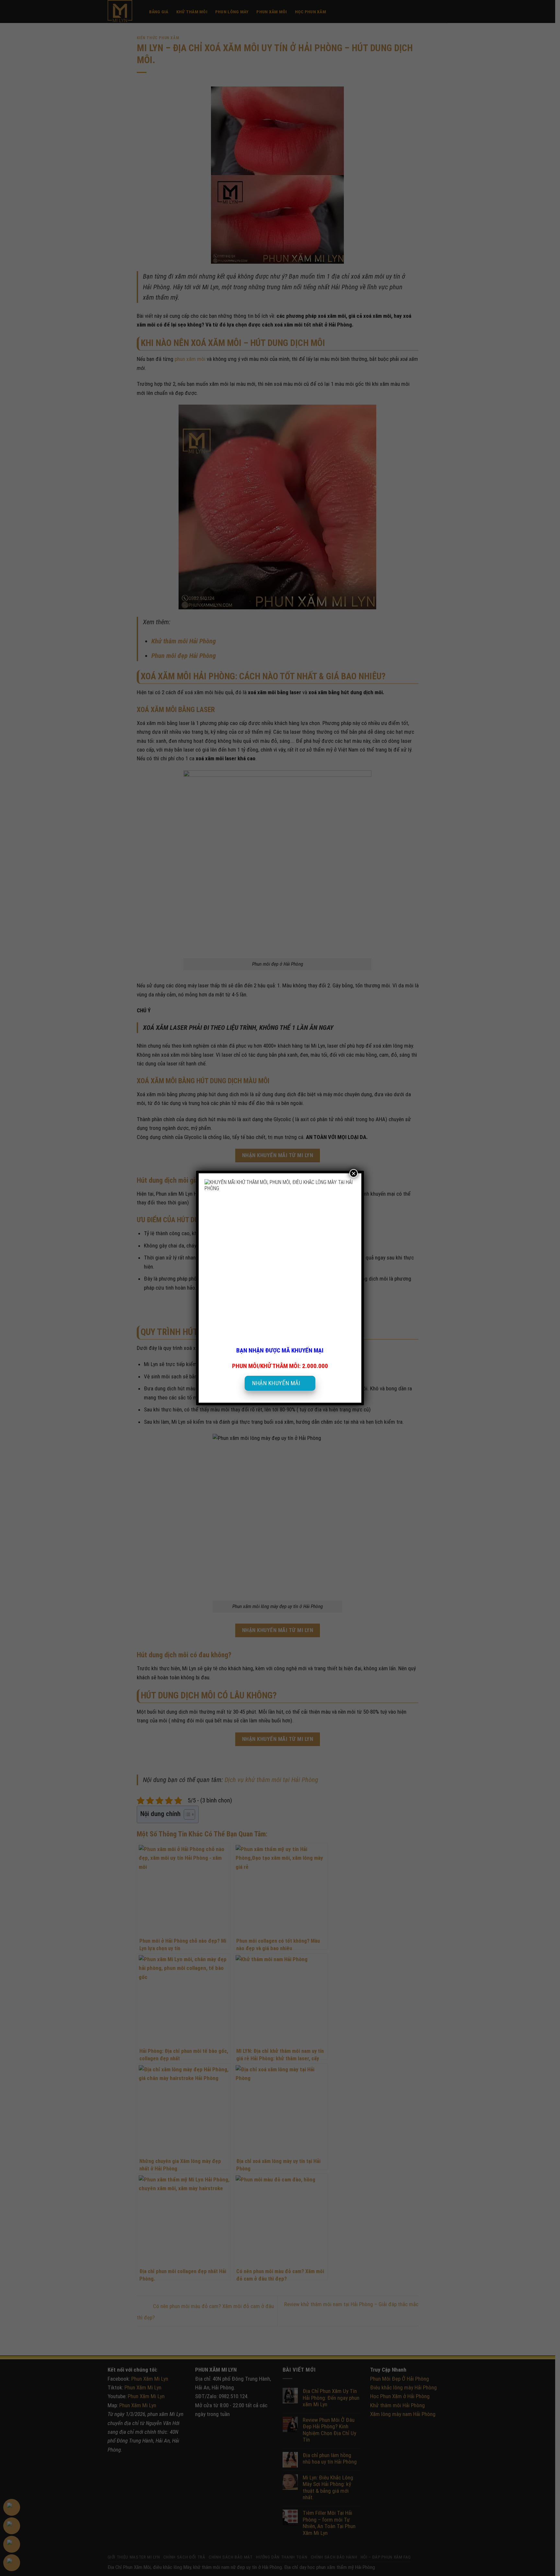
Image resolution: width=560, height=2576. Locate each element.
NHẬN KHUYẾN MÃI (276, 1383)
